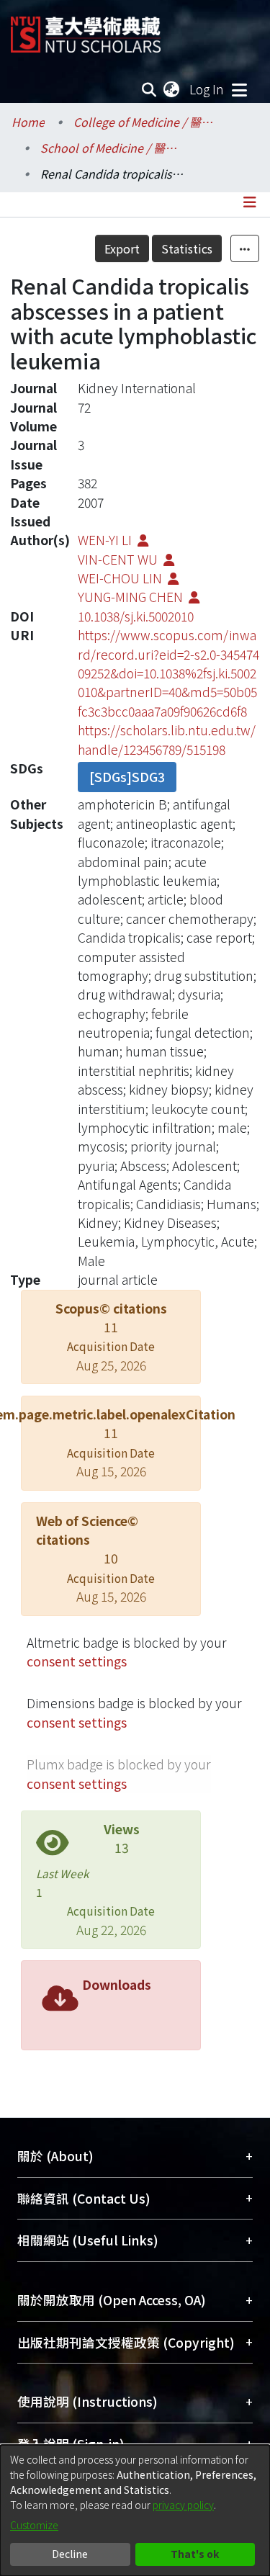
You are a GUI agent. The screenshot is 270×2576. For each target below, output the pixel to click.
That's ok (195, 2554)
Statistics (187, 248)
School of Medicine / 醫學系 (112, 148)
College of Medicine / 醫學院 (145, 122)
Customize (34, 2525)
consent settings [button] (77, 1661)
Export (122, 248)
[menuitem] (172, 89)
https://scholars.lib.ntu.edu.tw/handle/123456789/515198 (167, 739)
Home (28, 122)
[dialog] (135, 2510)
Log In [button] (207, 89)
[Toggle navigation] (239, 89)
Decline (70, 2554)
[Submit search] (149, 89)
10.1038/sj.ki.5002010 (136, 616)
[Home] (86, 29)
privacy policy (183, 2505)
